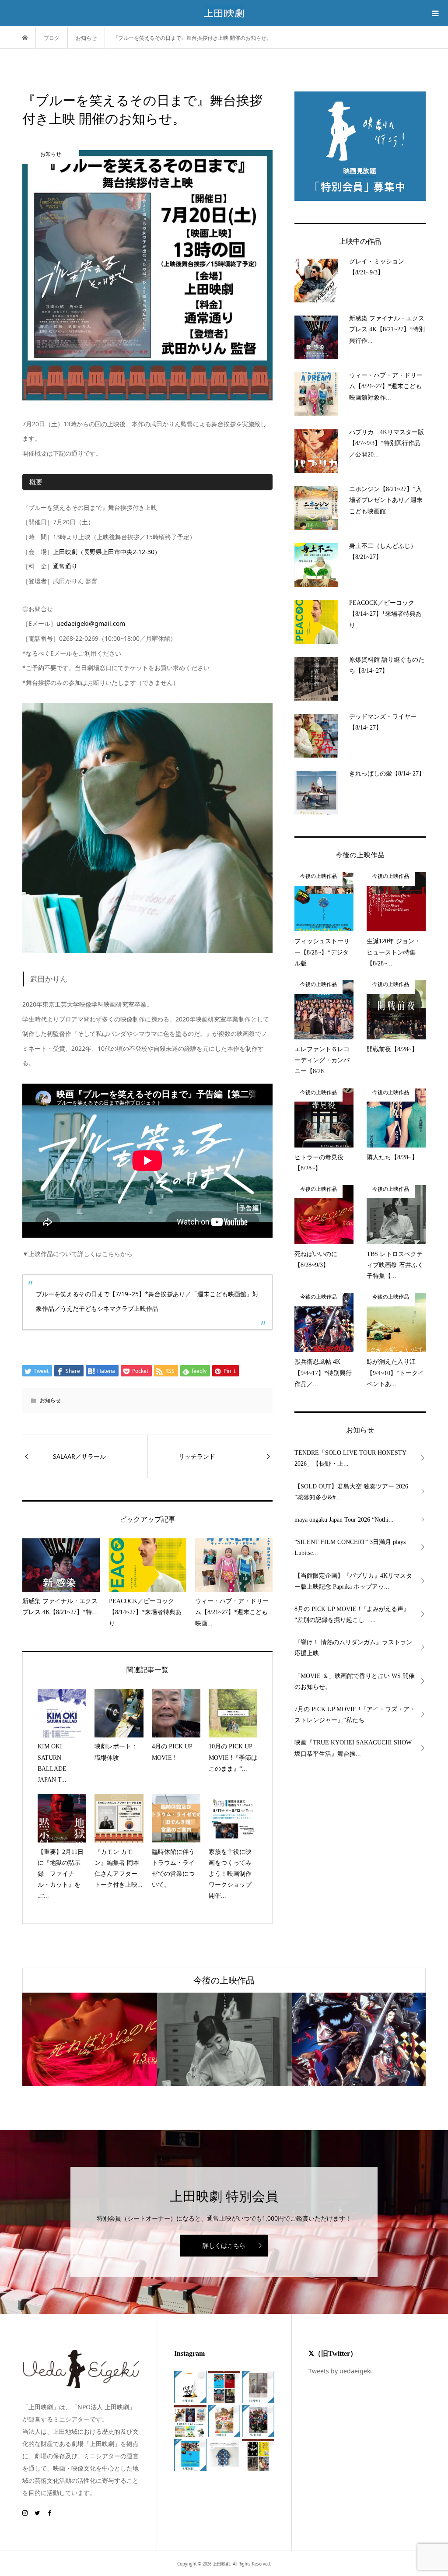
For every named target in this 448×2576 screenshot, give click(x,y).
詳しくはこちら (224, 2245)
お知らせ (50, 1400)
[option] (90, 2039)
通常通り (65, 566)
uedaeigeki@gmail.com (91, 623)
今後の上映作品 (224, 1980)
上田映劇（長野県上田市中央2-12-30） (107, 552)
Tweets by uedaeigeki (340, 2371)
